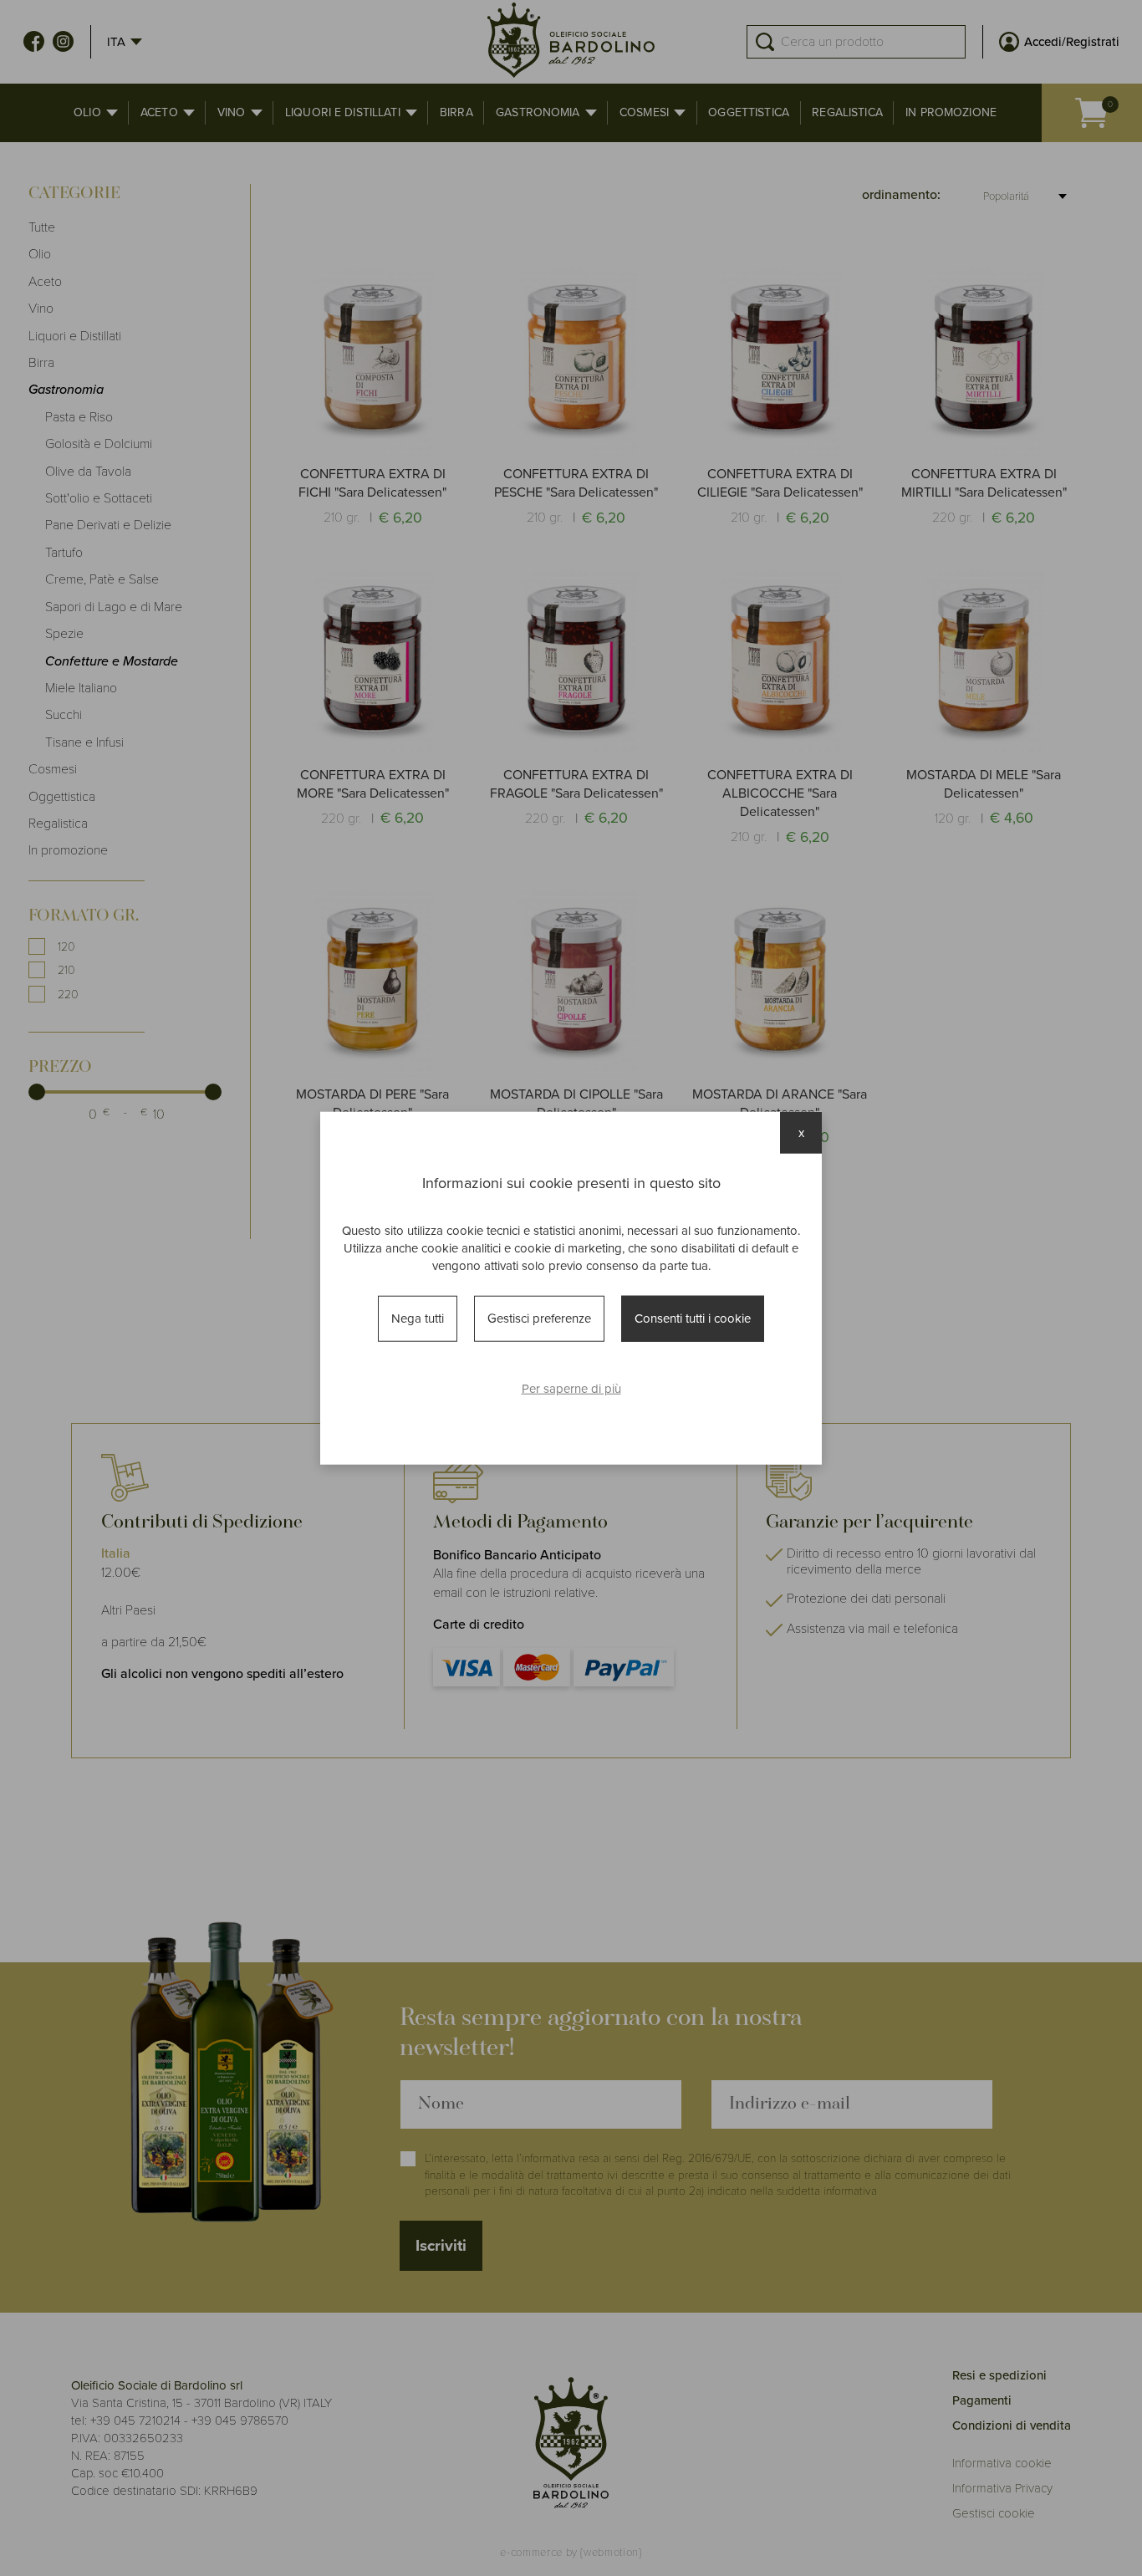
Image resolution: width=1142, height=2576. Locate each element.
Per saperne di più (571, 1388)
